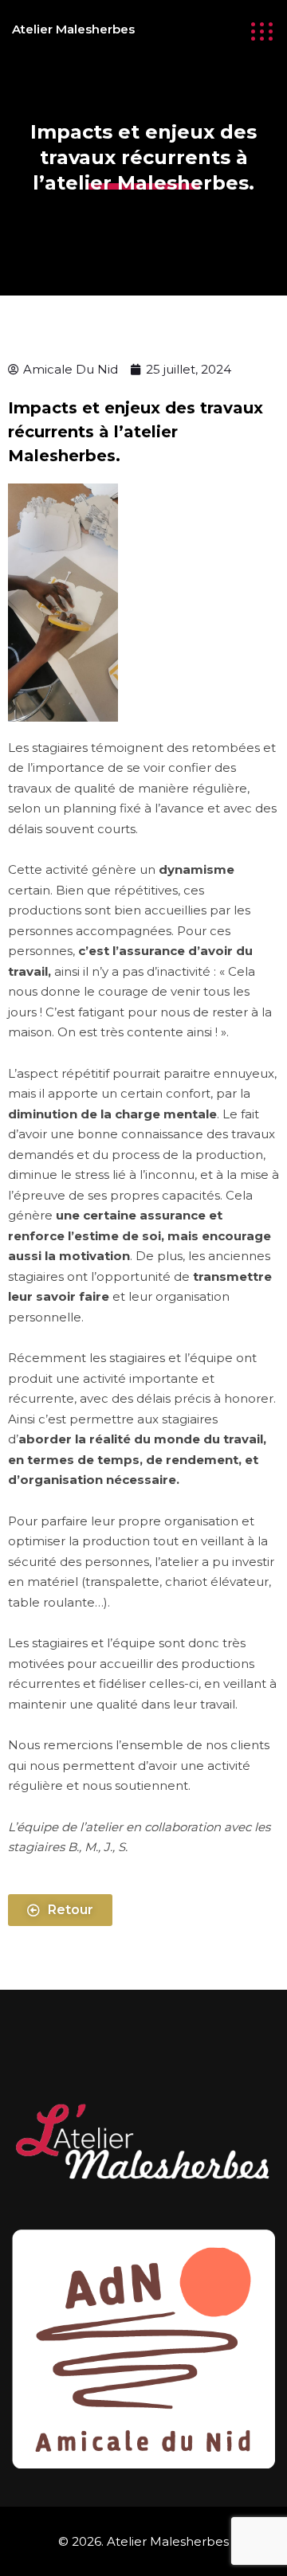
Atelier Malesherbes (73, 29)
